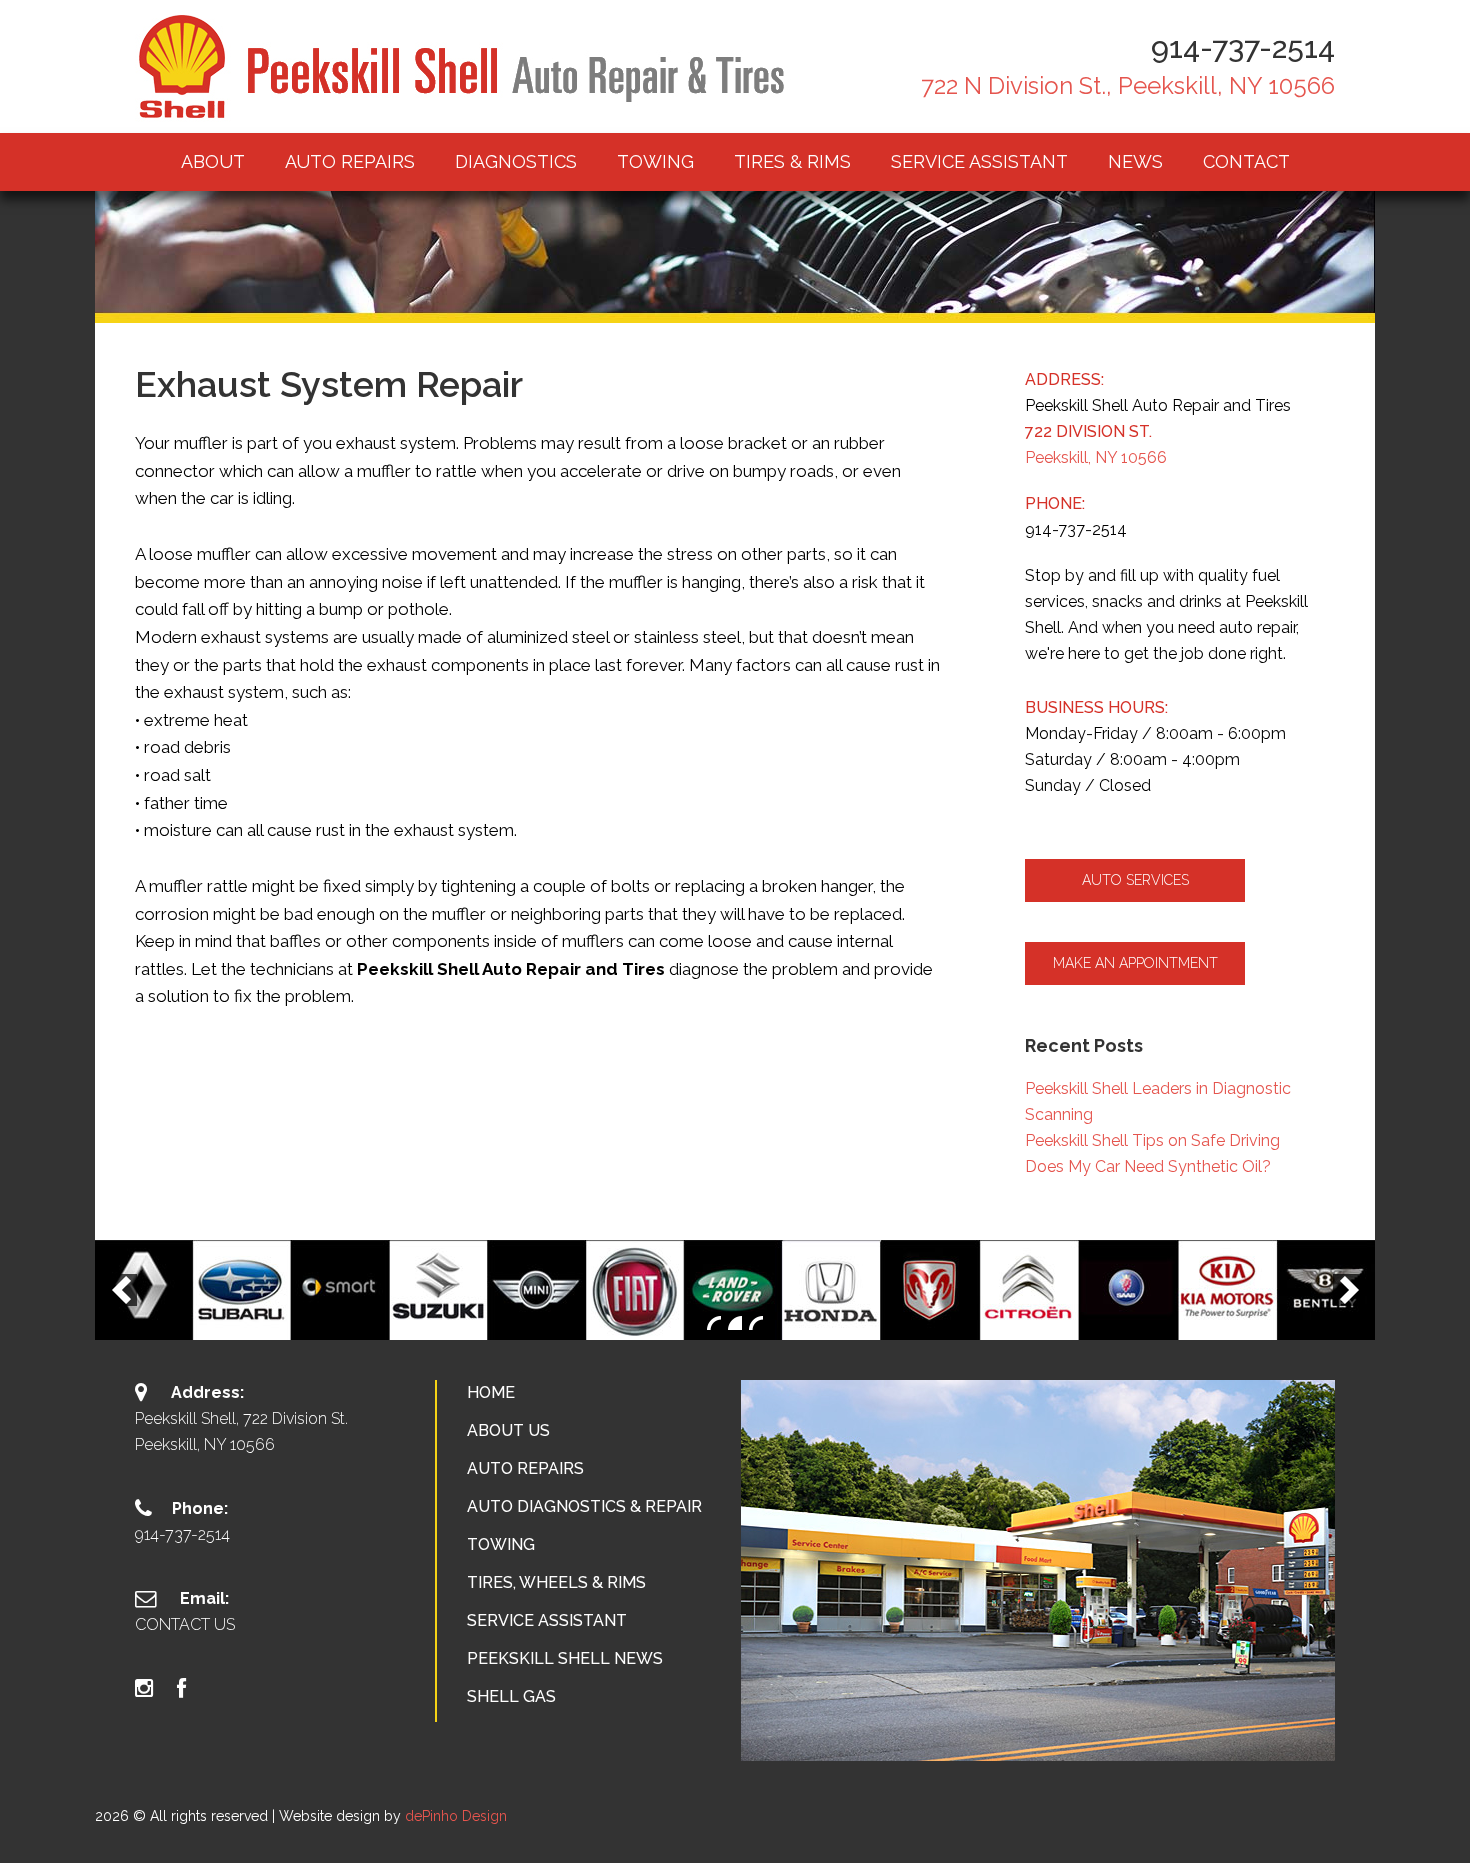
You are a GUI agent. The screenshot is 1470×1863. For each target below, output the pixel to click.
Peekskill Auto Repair (465, 66)
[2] (735, 1323)
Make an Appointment (1135, 963)
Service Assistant (547, 1620)
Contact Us (185, 1624)
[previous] (121, 1290)
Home (491, 1392)
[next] (1349, 1290)
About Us (508, 1430)
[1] (714, 1323)
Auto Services (1135, 880)
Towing (501, 1544)
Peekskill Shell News (565, 1658)
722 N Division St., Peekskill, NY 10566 (1128, 85)
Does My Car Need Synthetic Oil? (1148, 1166)
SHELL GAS (511, 1696)
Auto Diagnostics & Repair (584, 1506)
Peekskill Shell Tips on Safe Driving (1152, 1140)
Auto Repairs (525, 1468)
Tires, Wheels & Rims (556, 1582)
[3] (756, 1323)
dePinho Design (456, 1816)
